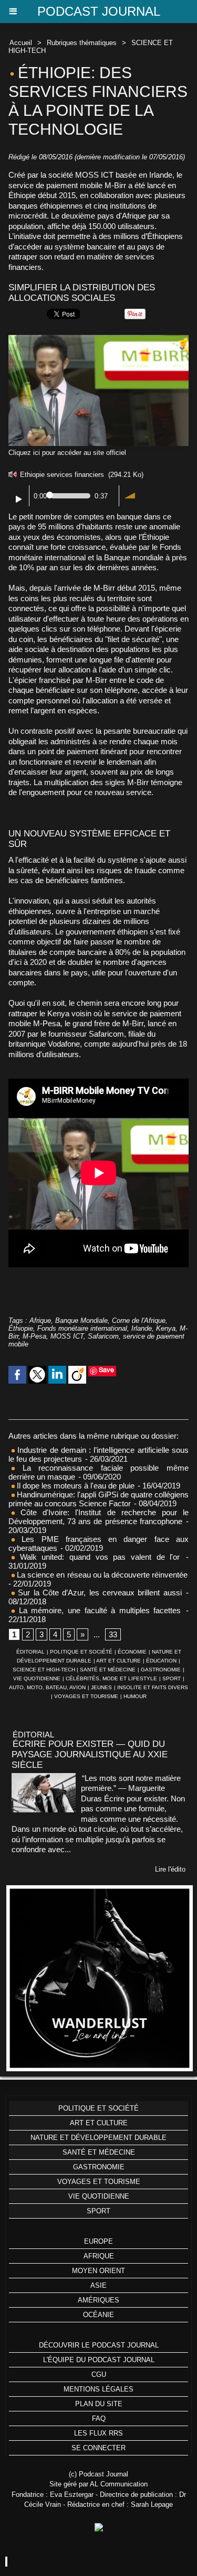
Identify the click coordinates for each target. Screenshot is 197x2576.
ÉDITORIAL (30, 1652)
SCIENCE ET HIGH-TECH (45, 1670)
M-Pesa (34, 1336)
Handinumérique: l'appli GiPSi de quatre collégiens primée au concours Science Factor (98, 1499)
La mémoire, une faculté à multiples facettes (98, 1610)
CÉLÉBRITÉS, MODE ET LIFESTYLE (111, 1678)
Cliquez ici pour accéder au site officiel (67, 453)
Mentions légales (98, 2389)
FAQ (99, 2419)
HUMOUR (135, 1696)
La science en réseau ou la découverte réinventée (101, 1575)
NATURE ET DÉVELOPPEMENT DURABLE (98, 2138)
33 (113, 1634)
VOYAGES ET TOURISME (86, 1696)
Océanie (98, 2315)
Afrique (40, 1320)
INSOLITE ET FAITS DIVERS (153, 1687)
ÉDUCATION (161, 1661)
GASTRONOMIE (161, 1670)
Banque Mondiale (81, 1320)
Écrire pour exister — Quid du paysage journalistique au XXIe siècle (90, 1754)
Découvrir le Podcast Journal (99, 2345)
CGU (99, 2374)
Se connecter (98, 2448)
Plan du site (99, 2404)
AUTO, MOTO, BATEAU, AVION (47, 1687)
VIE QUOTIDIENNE (37, 1678)
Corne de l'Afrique (139, 1320)
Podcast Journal (99, 11)
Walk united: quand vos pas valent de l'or (97, 1557)
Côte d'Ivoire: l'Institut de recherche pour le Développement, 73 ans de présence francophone (98, 1517)
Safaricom (103, 1336)
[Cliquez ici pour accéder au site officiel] (98, 339)
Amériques (98, 2300)
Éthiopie (21, 1328)
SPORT (172, 1678)
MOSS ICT (67, 1336)
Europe (98, 2241)
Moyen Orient (98, 2271)
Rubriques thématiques (82, 43)
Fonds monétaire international (82, 1328)
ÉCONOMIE (132, 1652)
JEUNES (101, 1687)
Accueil (21, 43)
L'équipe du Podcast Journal (99, 2360)
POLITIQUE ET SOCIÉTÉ (81, 1652)
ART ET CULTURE (118, 1661)
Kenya (166, 1328)
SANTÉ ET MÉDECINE (108, 1670)
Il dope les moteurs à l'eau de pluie (75, 1486)
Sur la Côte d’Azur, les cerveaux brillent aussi (98, 1593)
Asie (98, 2285)
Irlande (142, 1328)
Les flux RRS (98, 2433)
